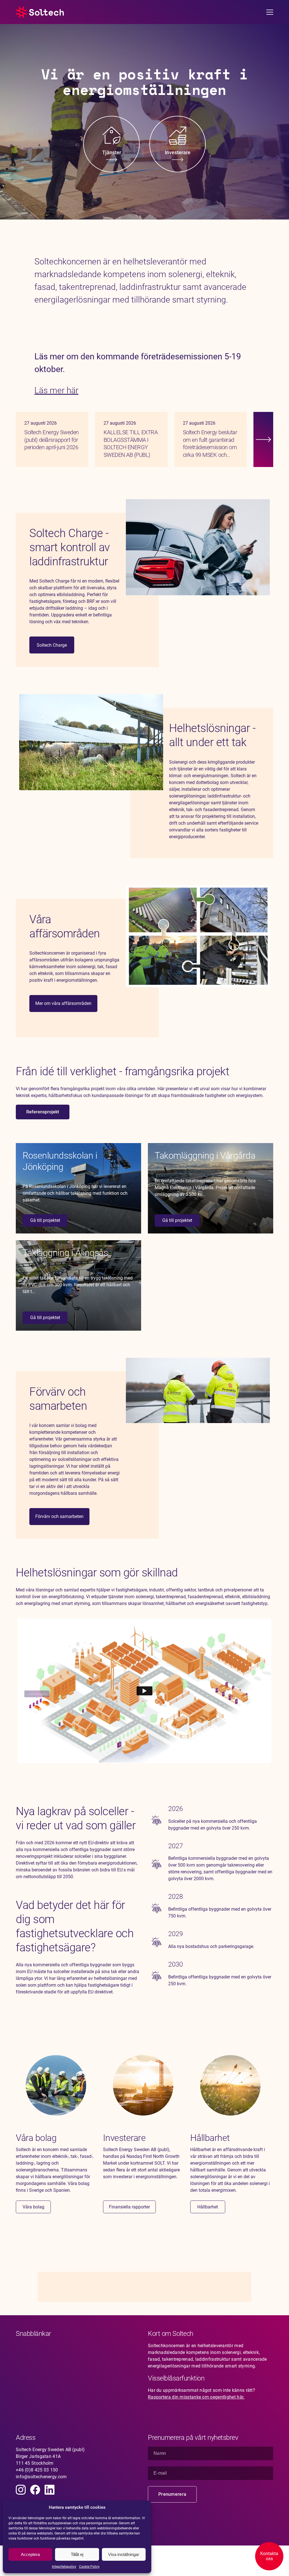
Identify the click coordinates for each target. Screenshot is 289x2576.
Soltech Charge (52, 645)
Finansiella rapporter (129, 2207)
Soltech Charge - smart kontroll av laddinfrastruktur (70, 547)
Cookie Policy (89, 2567)
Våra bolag (36, 2138)
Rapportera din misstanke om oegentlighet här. (196, 2397)
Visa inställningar (124, 2554)
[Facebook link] (35, 2490)
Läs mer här (56, 390)
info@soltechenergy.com (41, 2477)
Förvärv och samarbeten (59, 1516)
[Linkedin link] (50, 2490)
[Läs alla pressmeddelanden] (263, 439)
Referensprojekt (43, 1112)
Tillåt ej (77, 2554)
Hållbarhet (210, 2138)
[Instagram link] (21, 2490)
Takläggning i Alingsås (65, 1253)
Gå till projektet (45, 1220)
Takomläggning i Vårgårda (205, 1155)
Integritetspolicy (64, 2567)
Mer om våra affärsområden (63, 1003)
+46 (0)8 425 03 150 (37, 2470)
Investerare (124, 2138)
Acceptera (30, 2554)
